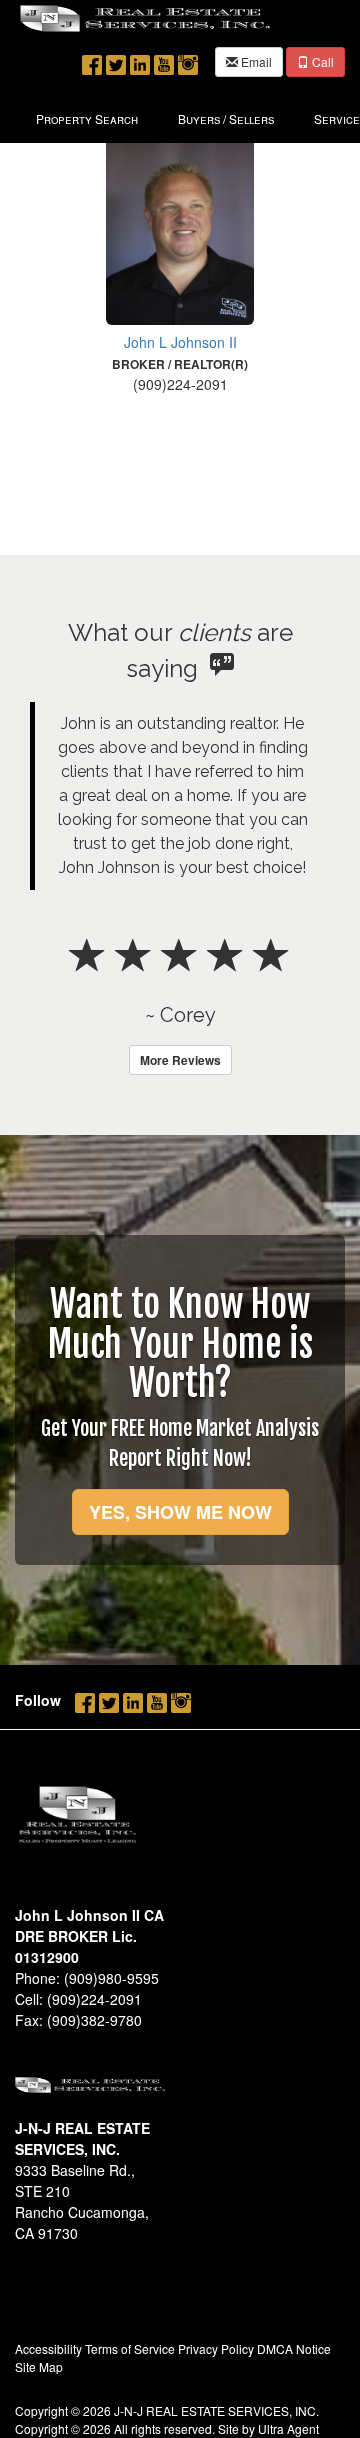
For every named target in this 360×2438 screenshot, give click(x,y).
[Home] (145, 16)
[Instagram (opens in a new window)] (188, 60)
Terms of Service (130, 2348)
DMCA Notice (294, 2348)
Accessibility (48, 2348)
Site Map (39, 2366)
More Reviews (180, 1060)
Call (321, 61)
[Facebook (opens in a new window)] (92, 60)
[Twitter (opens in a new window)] (116, 60)
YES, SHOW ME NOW (180, 1512)
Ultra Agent (288, 2428)
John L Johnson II (180, 342)
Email (255, 61)
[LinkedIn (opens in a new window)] (140, 60)
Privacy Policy (216, 2348)
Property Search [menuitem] (87, 118)
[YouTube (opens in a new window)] (164, 60)
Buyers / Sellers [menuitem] (226, 118)
